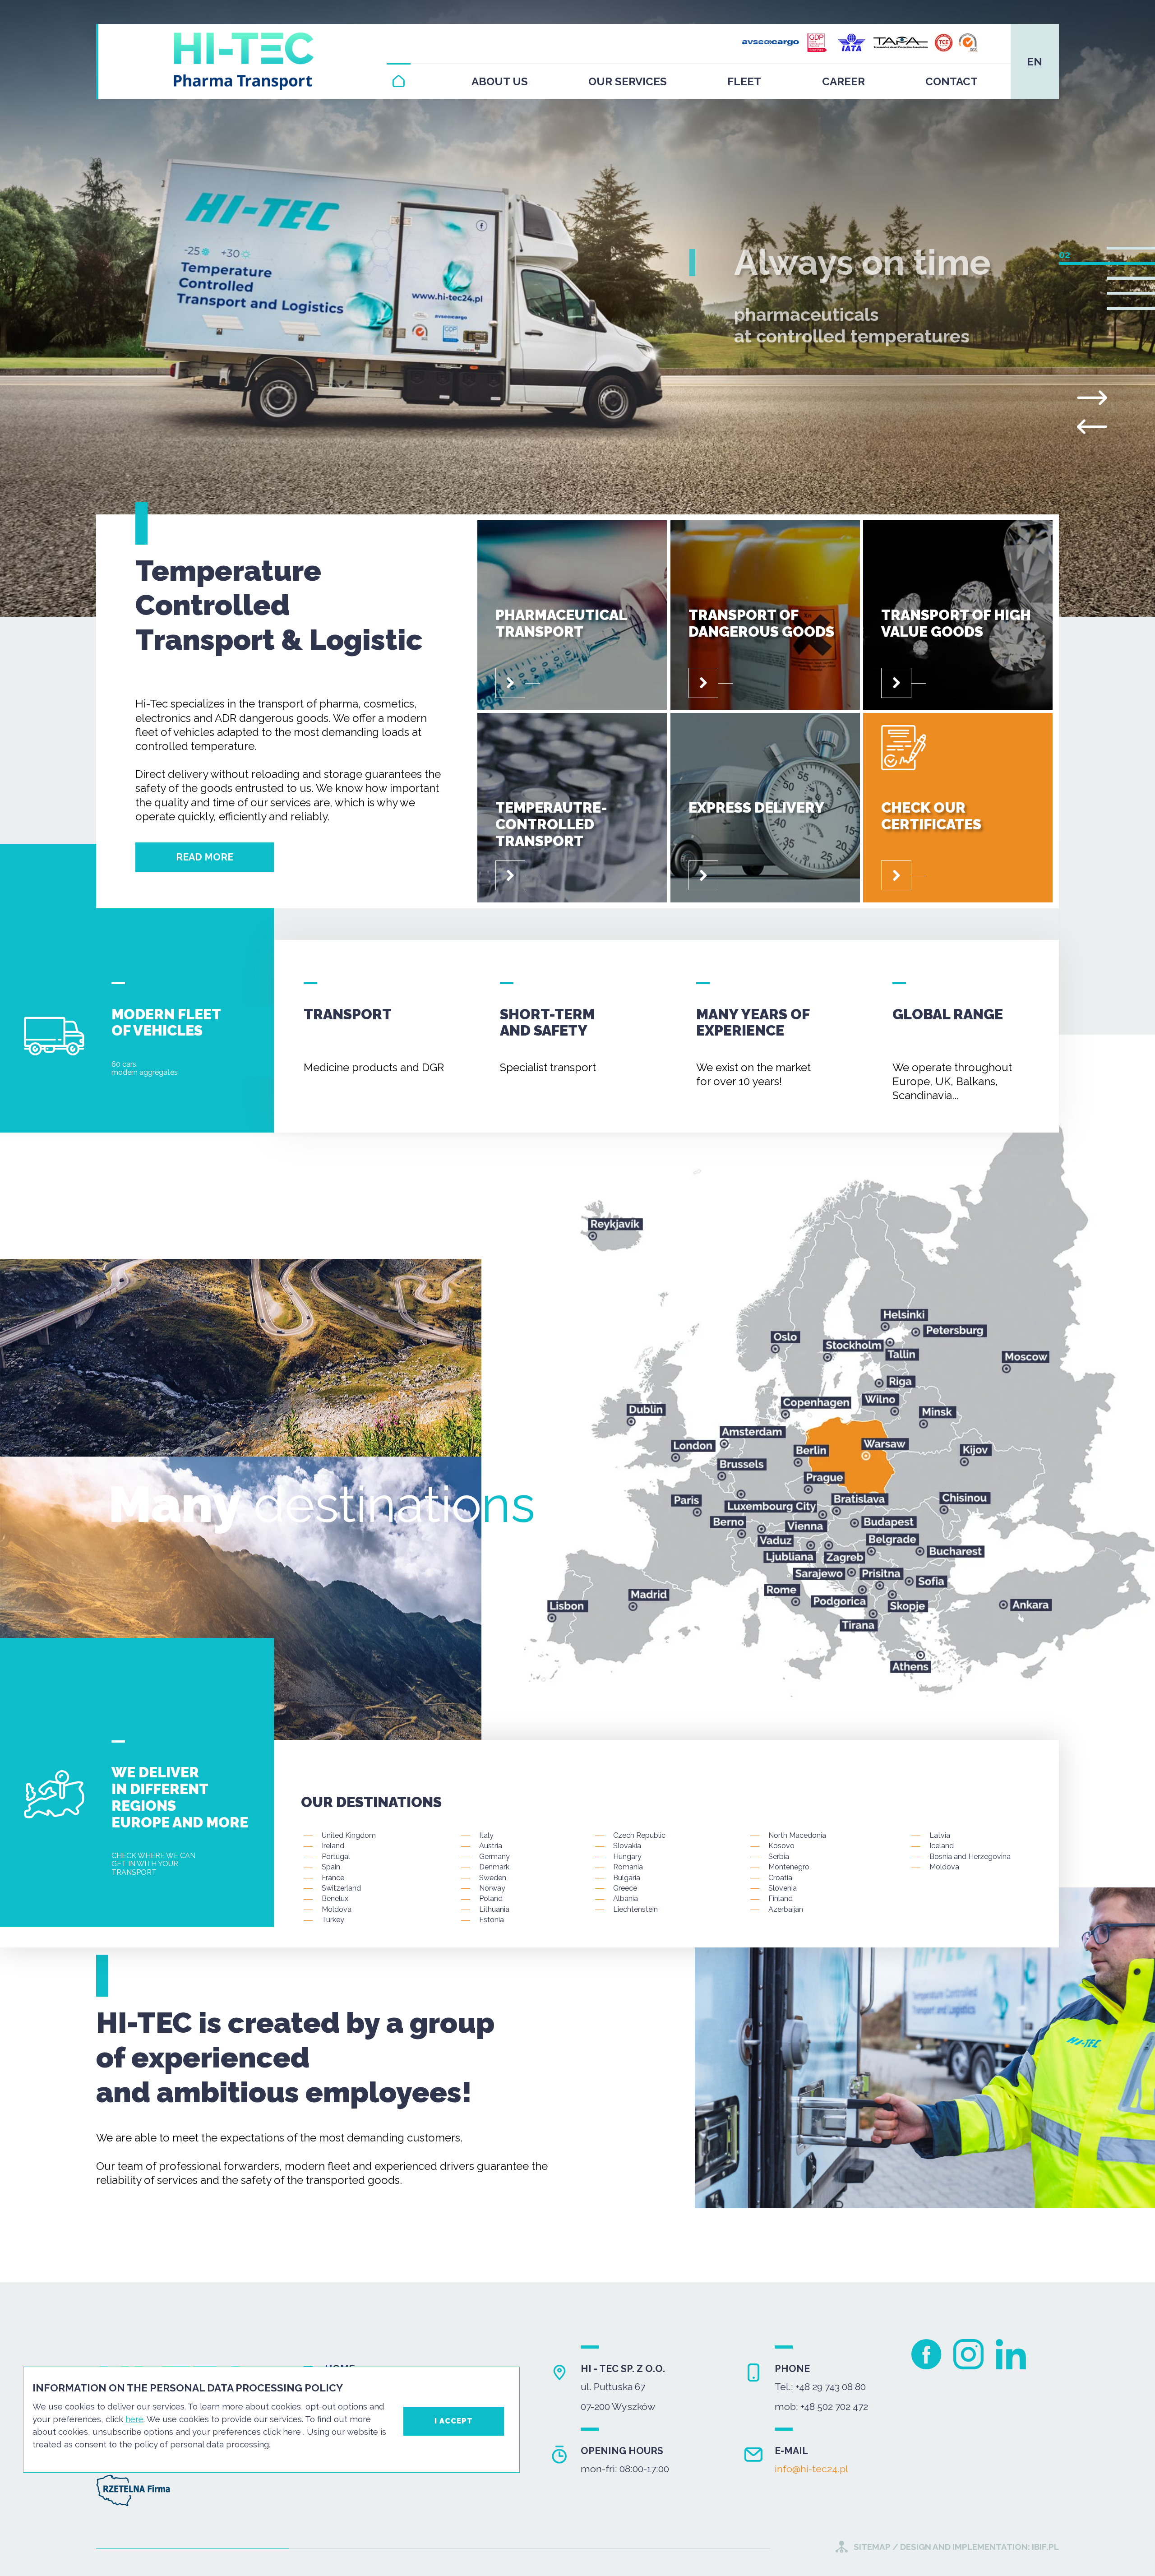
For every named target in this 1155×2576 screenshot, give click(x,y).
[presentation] (1092, 427)
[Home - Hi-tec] (399, 81)
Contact (952, 81)
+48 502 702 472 (834, 2407)
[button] (1131, 248)
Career (843, 81)
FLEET (744, 81)
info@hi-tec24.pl (811, 2469)
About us (500, 81)
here (134, 2419)
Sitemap (872, 2547)
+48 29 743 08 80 (831, 2387)
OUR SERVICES (628, 81)
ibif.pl (1044, 2547)
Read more (205, 857)
